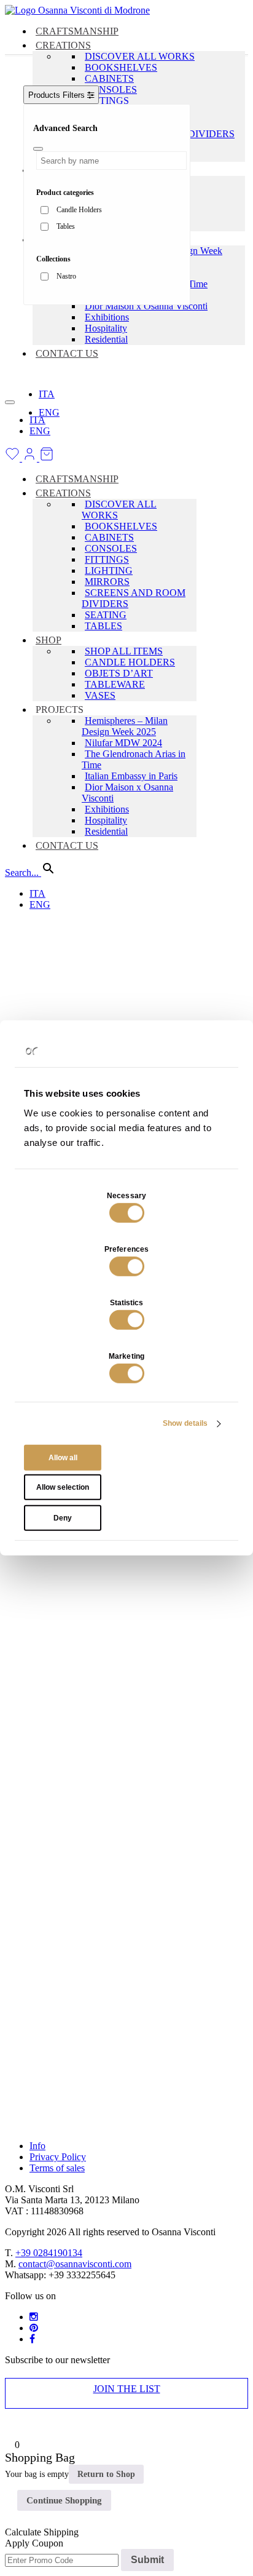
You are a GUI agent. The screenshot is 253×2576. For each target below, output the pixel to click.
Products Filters (58, 95)
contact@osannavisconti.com (75, 2264)
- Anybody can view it (68, 663)
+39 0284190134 (49, 2253)
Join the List (127, 2389)
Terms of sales (57, 2168)
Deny (63, 1518)
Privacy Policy (58, 2157)
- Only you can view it (70, 762)
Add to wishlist (53, 425)
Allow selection (63, 1487)
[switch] (127, 1266)
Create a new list (56, 574)
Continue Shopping (64, 2500)
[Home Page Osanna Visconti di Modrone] (77, 10)
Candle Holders (79, 210)
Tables (66, 226)
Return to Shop (106, 2474)
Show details (185, 1423)
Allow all (63, 1458)
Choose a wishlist (57, 563)
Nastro (66, 276)
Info (37, 2146)
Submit (147, 2560)
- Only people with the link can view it (72, 713)
